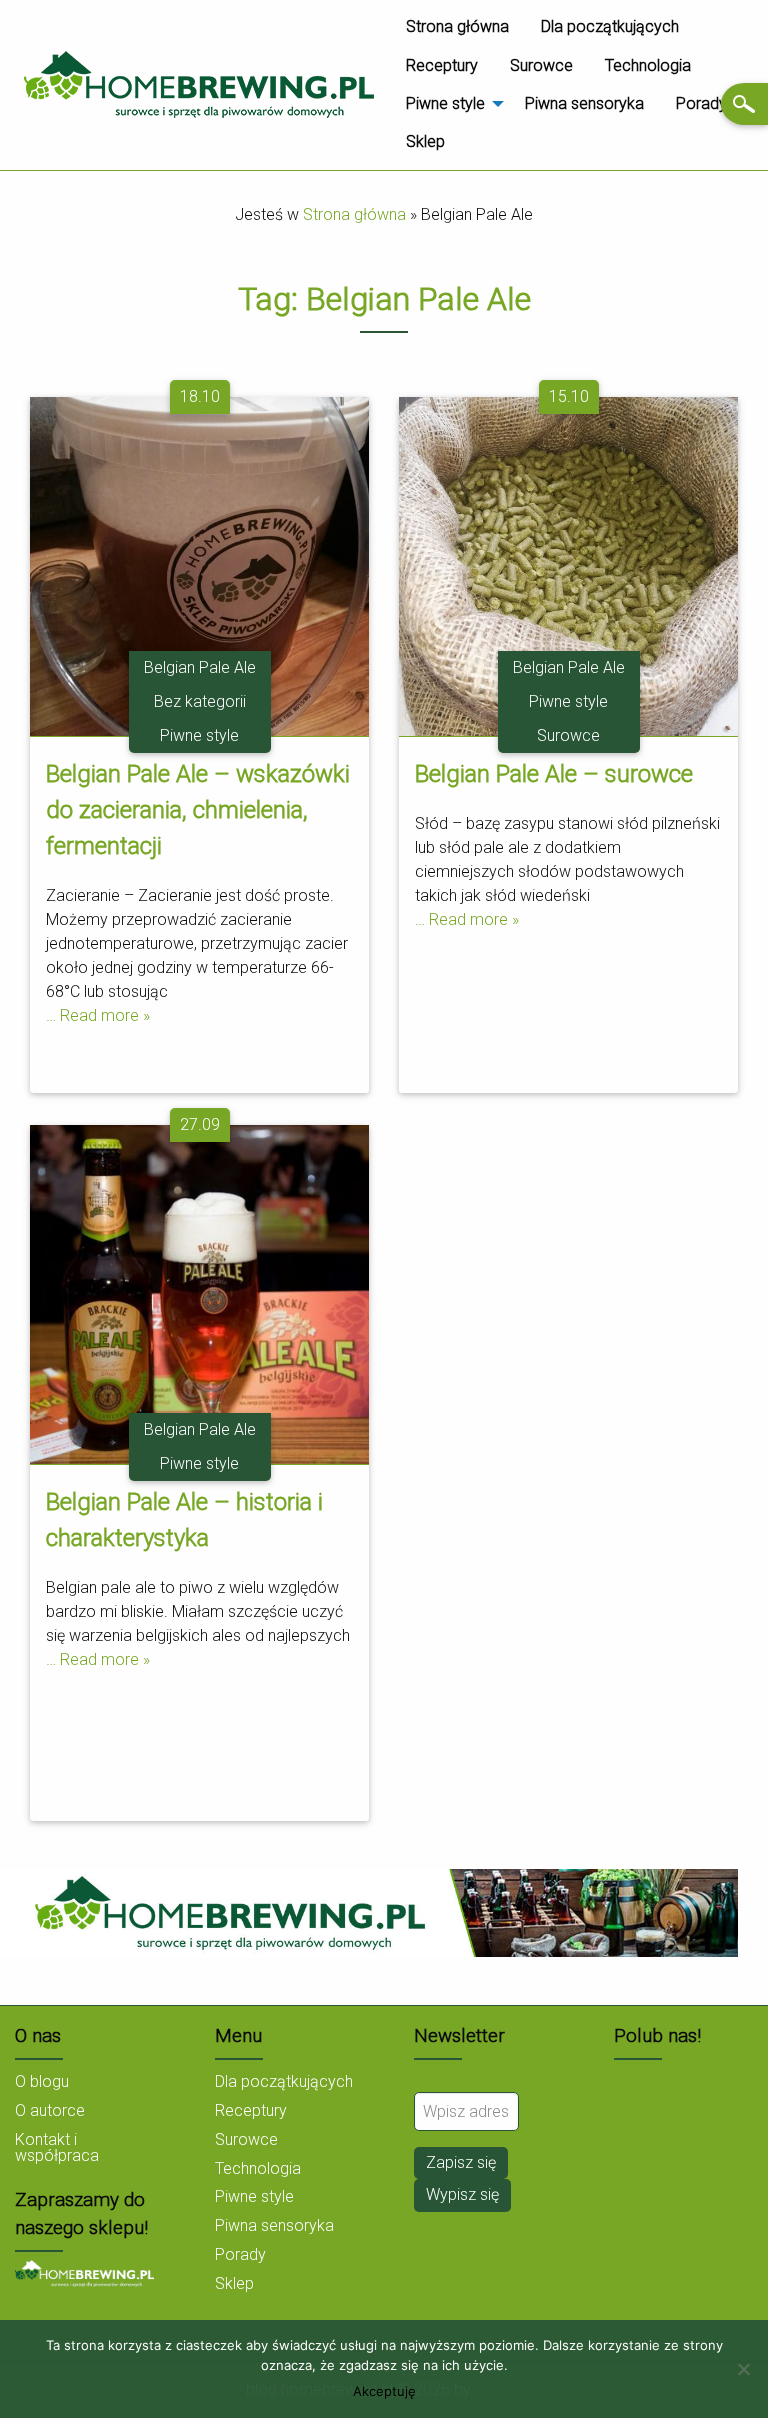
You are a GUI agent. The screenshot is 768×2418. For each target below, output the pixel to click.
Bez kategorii (200, 701)
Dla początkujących (610, 26)
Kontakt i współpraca (57, 2147)
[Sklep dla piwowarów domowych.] (84, 2272)
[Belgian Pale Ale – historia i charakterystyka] (199, 1292)
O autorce (50, 2110)
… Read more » (98, 1015)
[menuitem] (457, 27)
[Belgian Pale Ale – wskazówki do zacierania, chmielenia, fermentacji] (199, 564)
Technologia (648, 65)
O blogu (42, 2081)
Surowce (541, 65)
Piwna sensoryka (584, 103)
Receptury (442, 65)
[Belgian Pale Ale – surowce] (568, 564)
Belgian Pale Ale (200, 667)
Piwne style (445, 103)
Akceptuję (384, 2391)
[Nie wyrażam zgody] (743, 2369)
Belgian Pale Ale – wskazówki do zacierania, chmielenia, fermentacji (198, 810)
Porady (701, 103)
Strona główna (457, 26)
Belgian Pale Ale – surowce (554, 774)
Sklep (425, 141)
